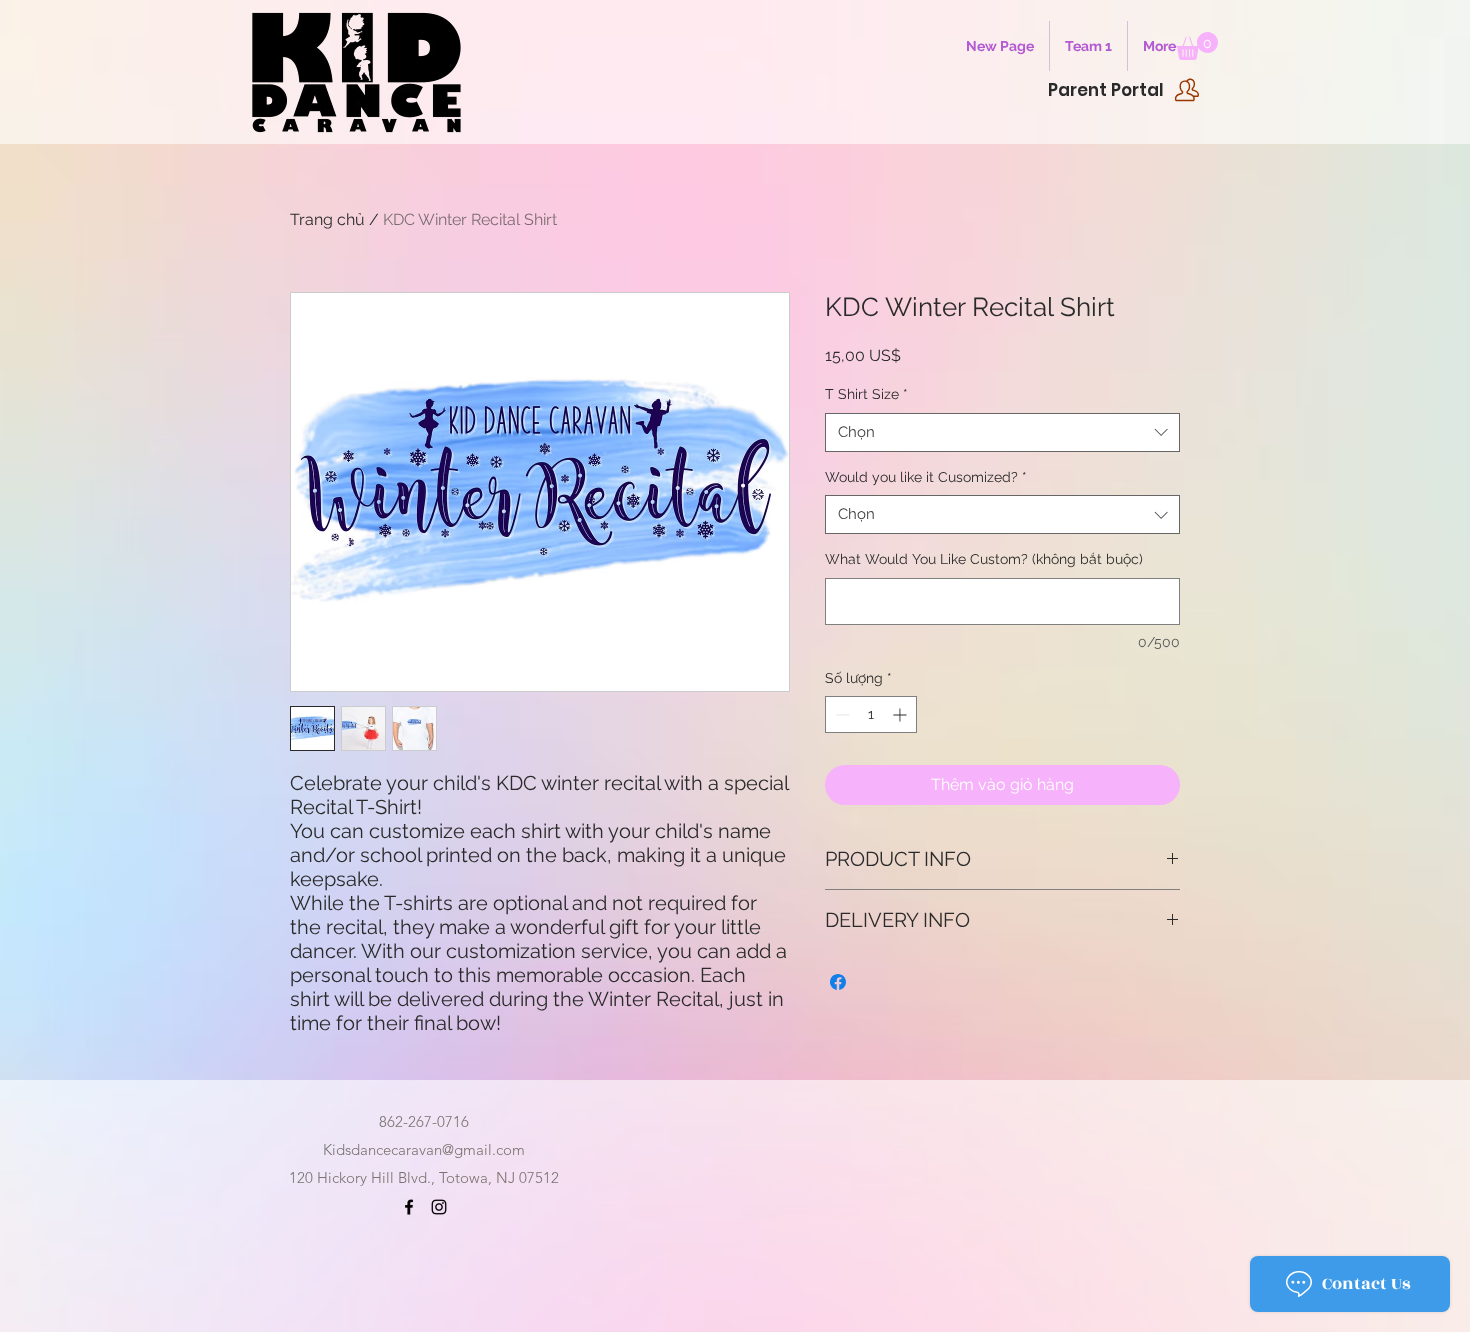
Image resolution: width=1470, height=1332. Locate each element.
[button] (1197, 46)
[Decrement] (840, 714)
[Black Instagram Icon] (439, 1207)
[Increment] (901, 714)
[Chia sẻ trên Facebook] (838, 982)
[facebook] (409, 1207)
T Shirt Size (866, 394)
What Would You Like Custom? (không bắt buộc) (984, 559)
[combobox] (1002, 432)
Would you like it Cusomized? (926, 477)
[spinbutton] (871, 714)
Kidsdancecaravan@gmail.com (424, 1149)
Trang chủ (327, 219)
